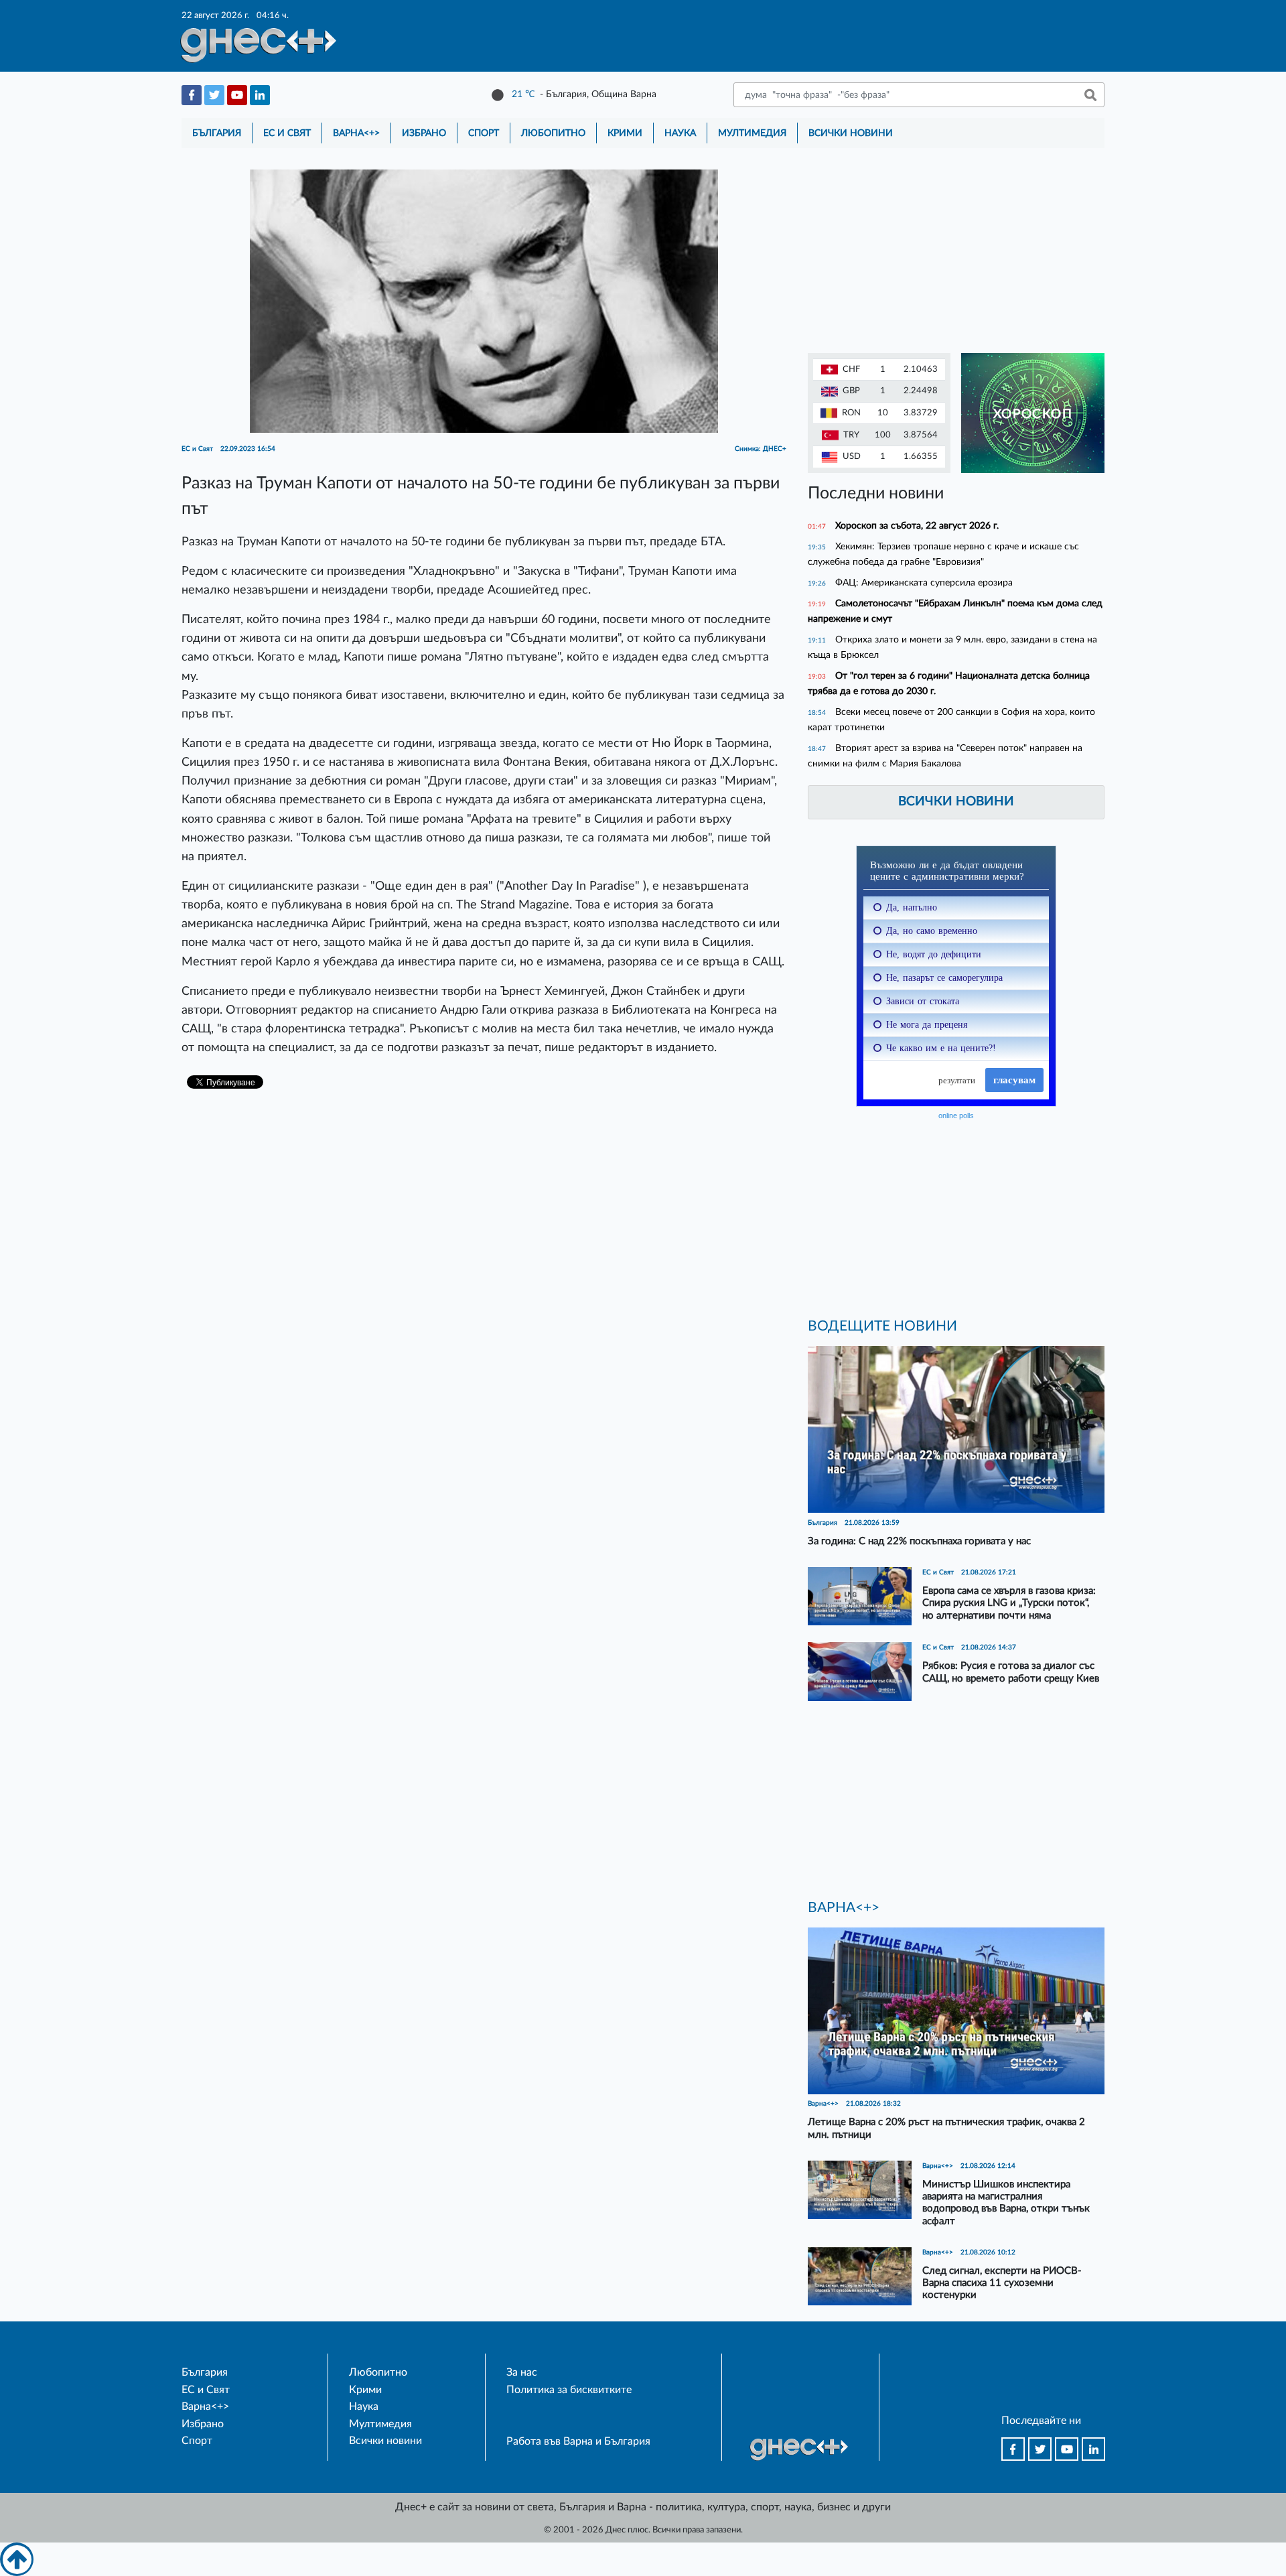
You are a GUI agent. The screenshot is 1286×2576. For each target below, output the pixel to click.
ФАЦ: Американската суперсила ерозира (924, 583)
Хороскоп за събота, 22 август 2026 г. (917, 526)
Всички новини (851, 133)
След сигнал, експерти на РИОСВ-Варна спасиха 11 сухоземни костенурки (1002, 2283)
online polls (956, 1115)
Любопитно (553, 133)
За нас (522, 2372)
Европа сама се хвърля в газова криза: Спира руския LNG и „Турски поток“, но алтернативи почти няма (1009, 1603)
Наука (680, 133)
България (217, 133)
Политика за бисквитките (569, 2390)
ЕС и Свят (287, 133)
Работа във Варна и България (578, 2441)
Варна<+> (356, 133)
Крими (625, 133)
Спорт (484, 133)
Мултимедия (752, 133)
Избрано (424, 133)
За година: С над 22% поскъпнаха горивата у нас (919, 1541)
